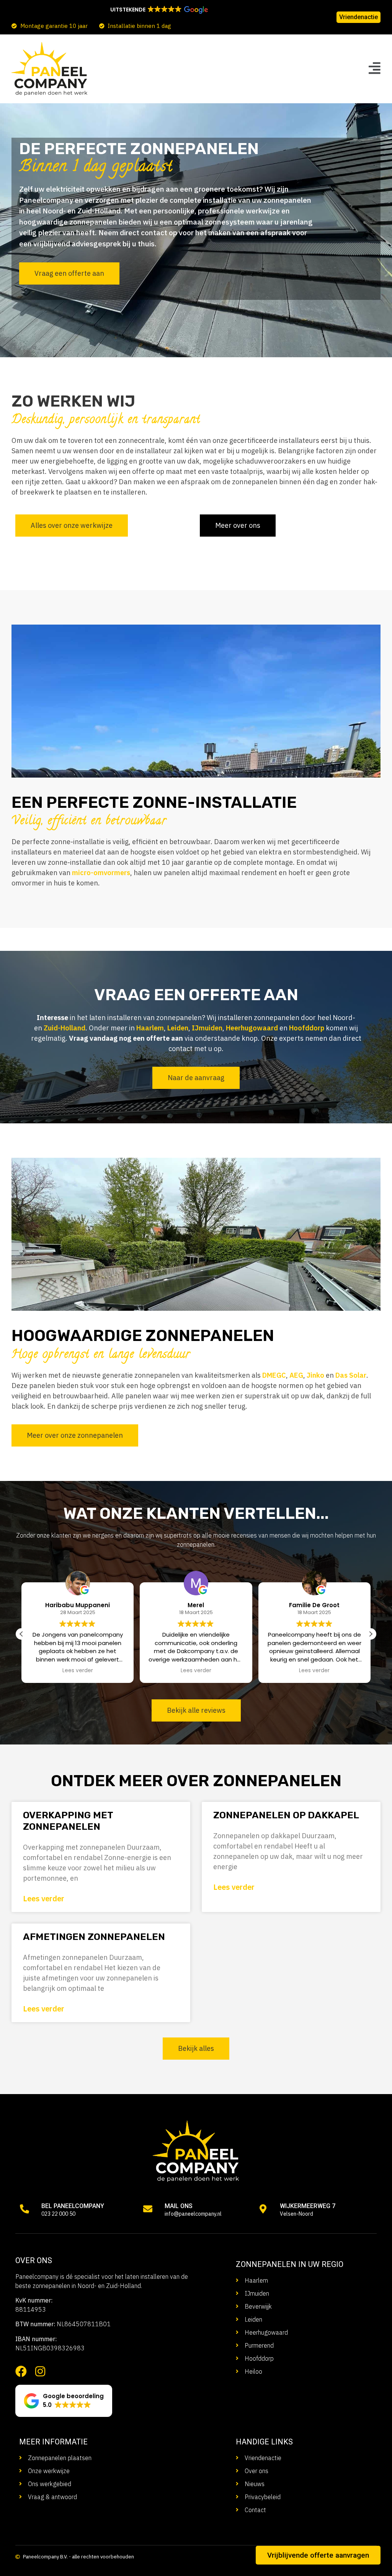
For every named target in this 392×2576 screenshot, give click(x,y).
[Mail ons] (148, 2209)
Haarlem (150, 1028)
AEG (296, 1375)
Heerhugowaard (252, 1028)
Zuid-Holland (65, 1028)
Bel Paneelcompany (73, 2206)
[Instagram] (40, 2371)
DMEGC (274, 1375)
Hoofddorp (307, 1028)
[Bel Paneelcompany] (24, 2209)
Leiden (178, 1028)
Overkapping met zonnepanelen (68, 1821)
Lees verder (44, 1898)
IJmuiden (207, 1028)
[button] (158, 10)
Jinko (315, 1375)
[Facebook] (21, 2371)
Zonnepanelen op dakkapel (286, 1815)
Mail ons (179, 2206)
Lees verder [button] (78, 1671)
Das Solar (351, 1375)
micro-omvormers (101, 873)
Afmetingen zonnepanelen (94, 1937)
